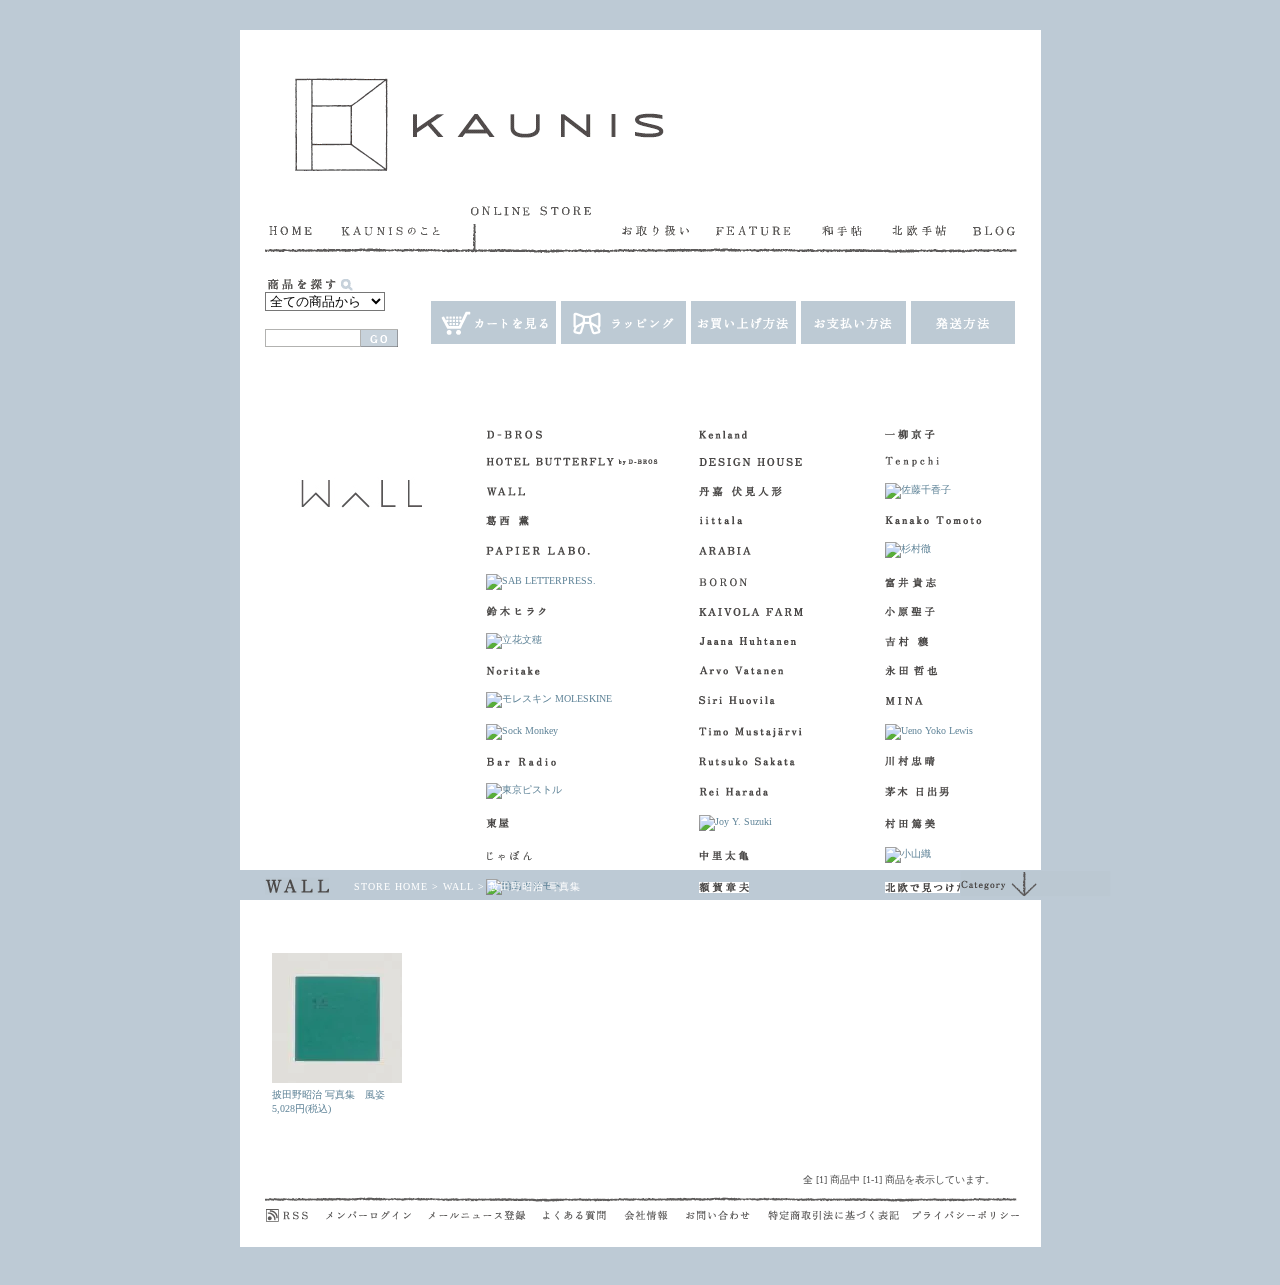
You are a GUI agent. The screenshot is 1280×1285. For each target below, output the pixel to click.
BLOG (995, 229)
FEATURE (769, 229)
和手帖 (857, 229)
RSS (295, 1209)
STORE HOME (391, 886)
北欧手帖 (932, 229)
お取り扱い (669, 229)
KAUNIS (479, 124)
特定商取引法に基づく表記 (840, 1209)
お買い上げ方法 (742, 322)
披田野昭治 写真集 (535, 886)
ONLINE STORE (546, 229)
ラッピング (622, 322)
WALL (458, 886)
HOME (303, 229)
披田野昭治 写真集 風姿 (328, 1094)
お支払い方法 (852, 322)
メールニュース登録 (485, 1209)
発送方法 (962, 322)
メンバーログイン (377, 1209)
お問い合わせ (727, 1209)
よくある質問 (584, 1209)
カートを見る (492, 322)
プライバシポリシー (965, 1209)
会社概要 (655, 1209)
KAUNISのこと (406, 229)
